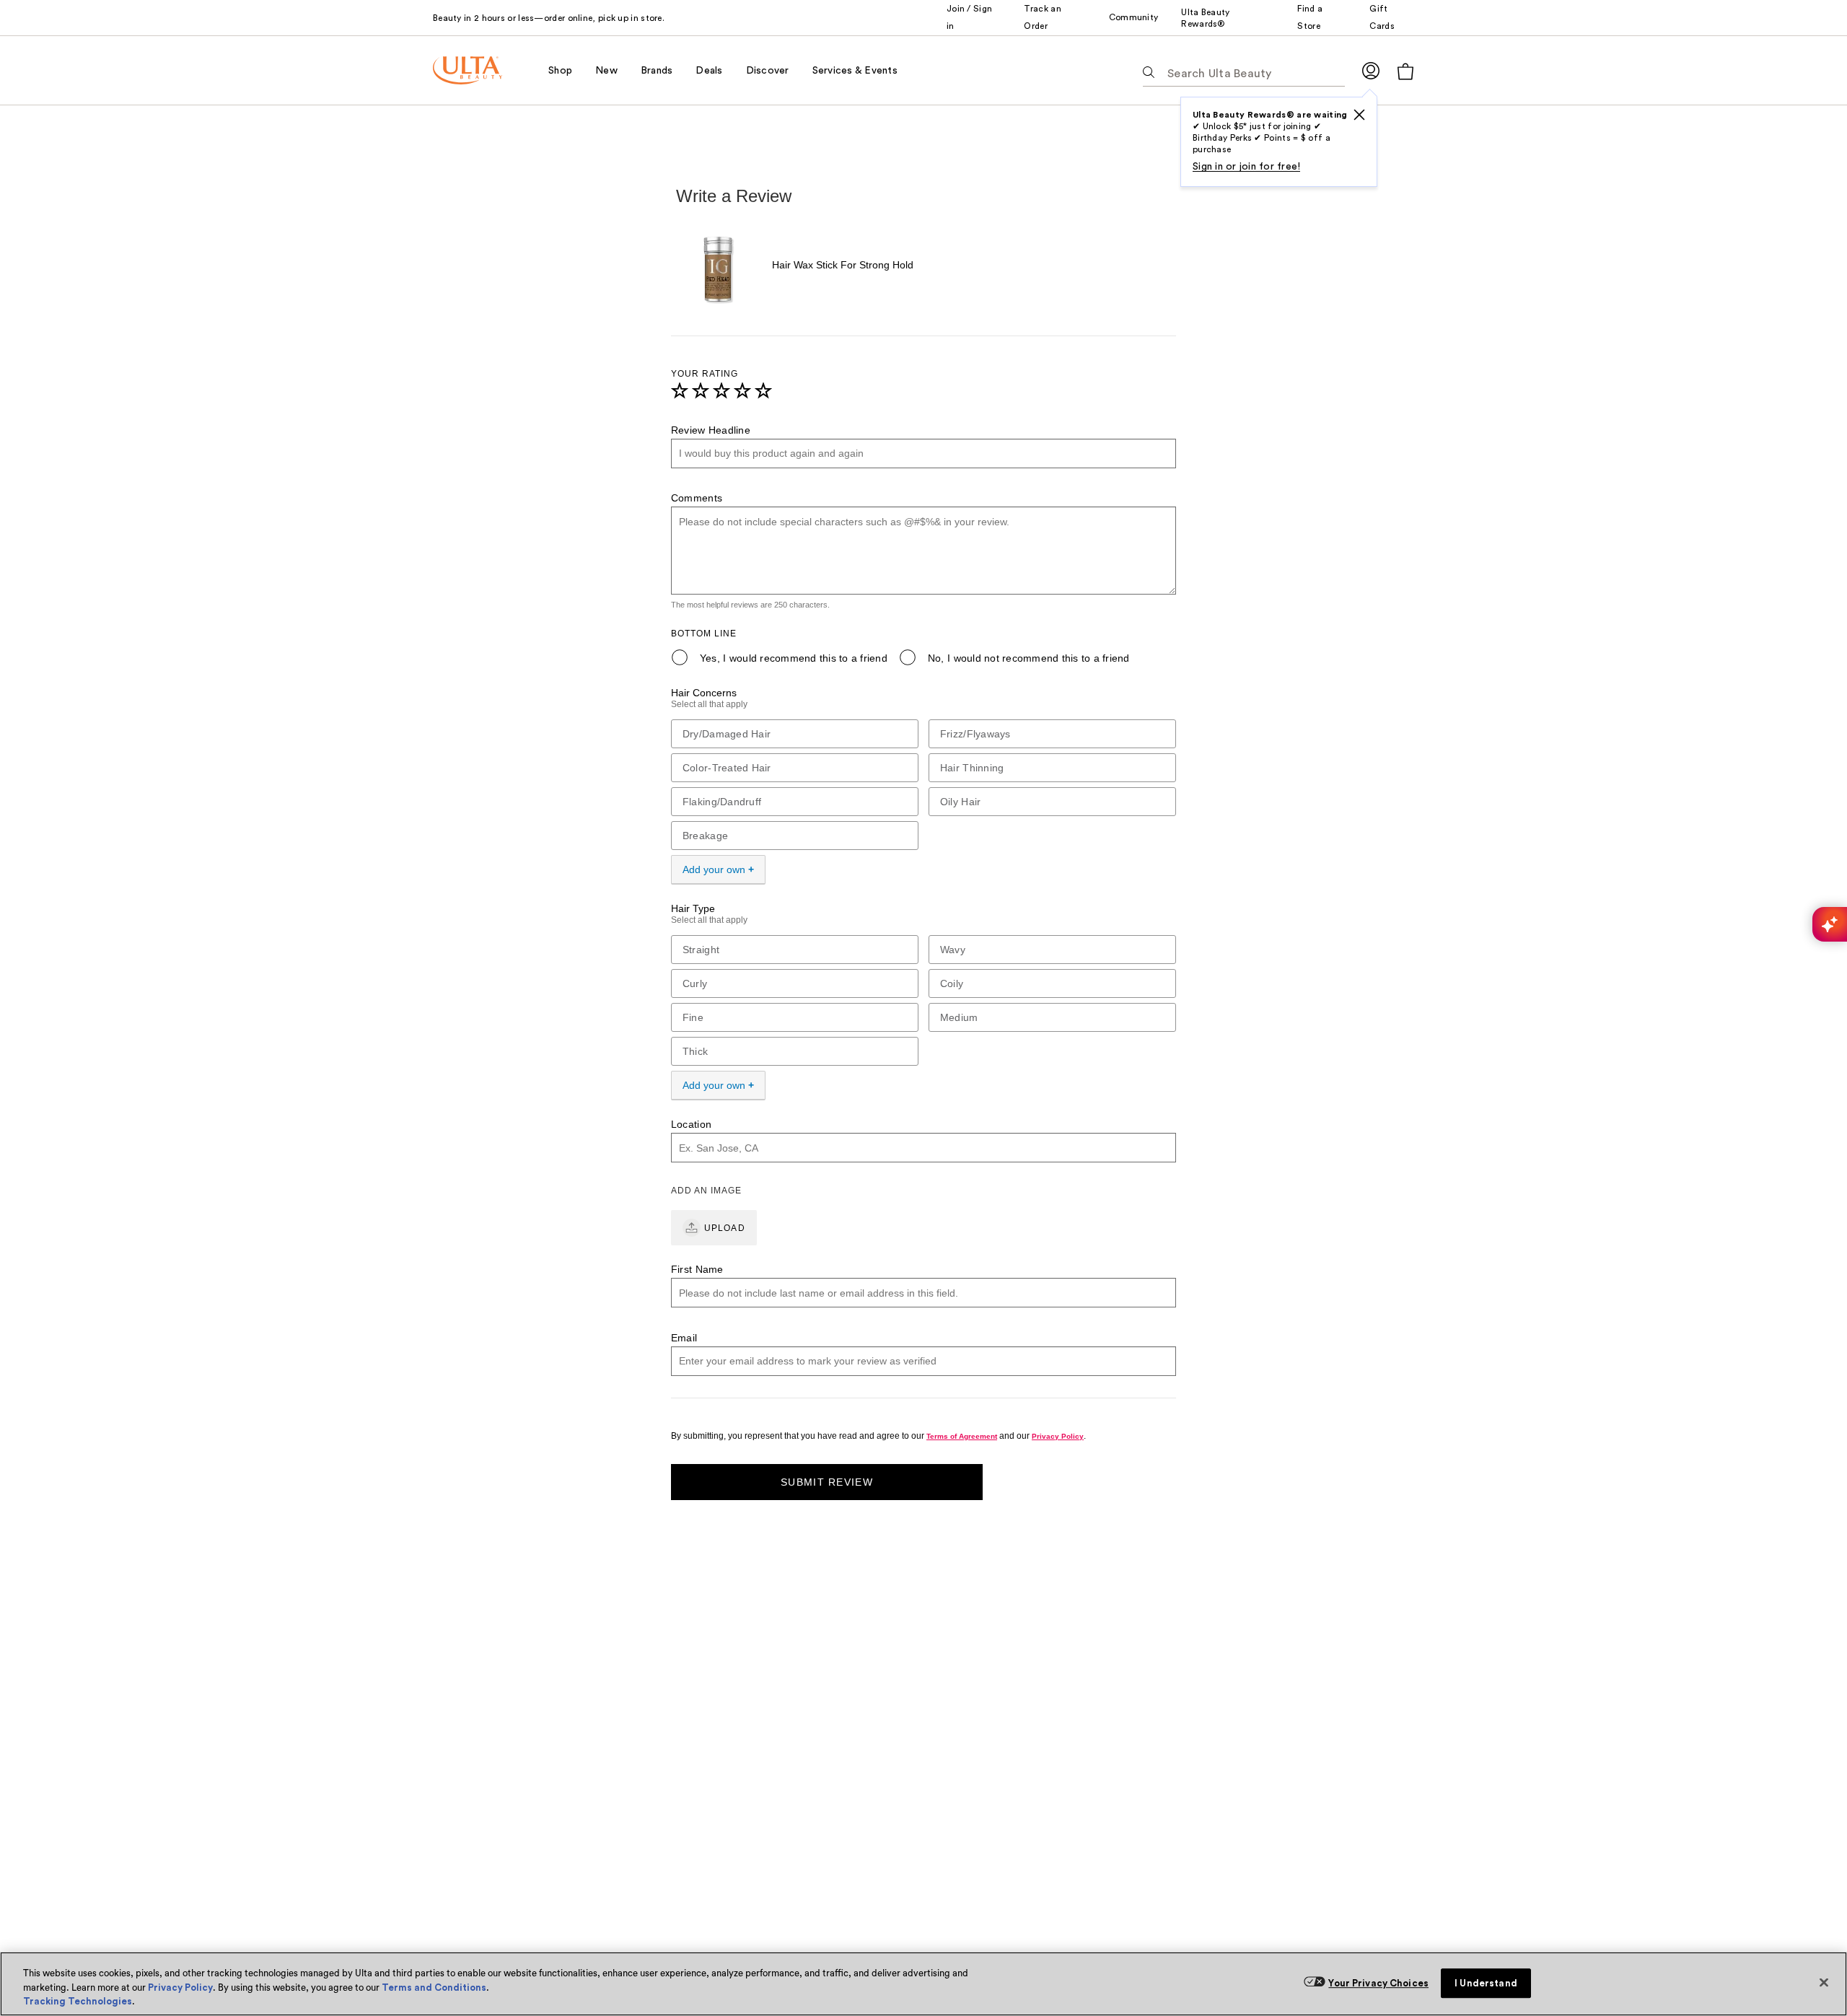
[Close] (1824, 1982)
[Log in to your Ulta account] (1371, 70)
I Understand (1486, 1983)
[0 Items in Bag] (1405, 71)
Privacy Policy (180, 1987)
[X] (1359, 115)
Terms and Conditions (434, 1987)
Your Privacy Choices (1378, 1983)
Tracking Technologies (78, 2001)
